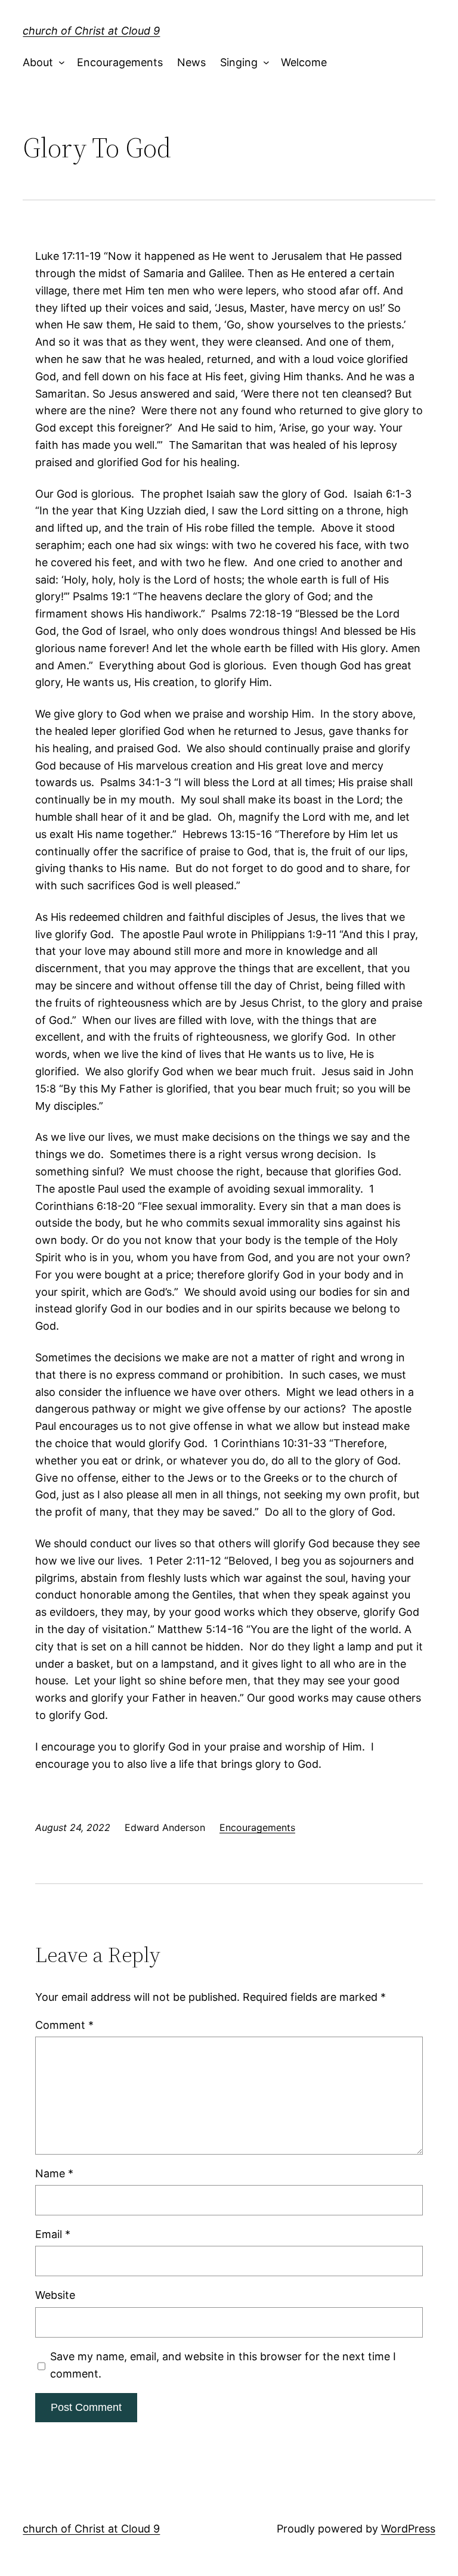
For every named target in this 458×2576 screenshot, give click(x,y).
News (191, 62)
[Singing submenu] (263, 63)
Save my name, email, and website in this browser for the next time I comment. (223, 2365)
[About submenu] (59, 63)
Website (55, 2295)
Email (53, 2234)
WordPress (408, 2529)
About (38, 62)
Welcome (304, 62)
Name (54, 2173)
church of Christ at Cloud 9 (91, 31)
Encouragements (120, 62)
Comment (64, 2025)
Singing (239, 62)
